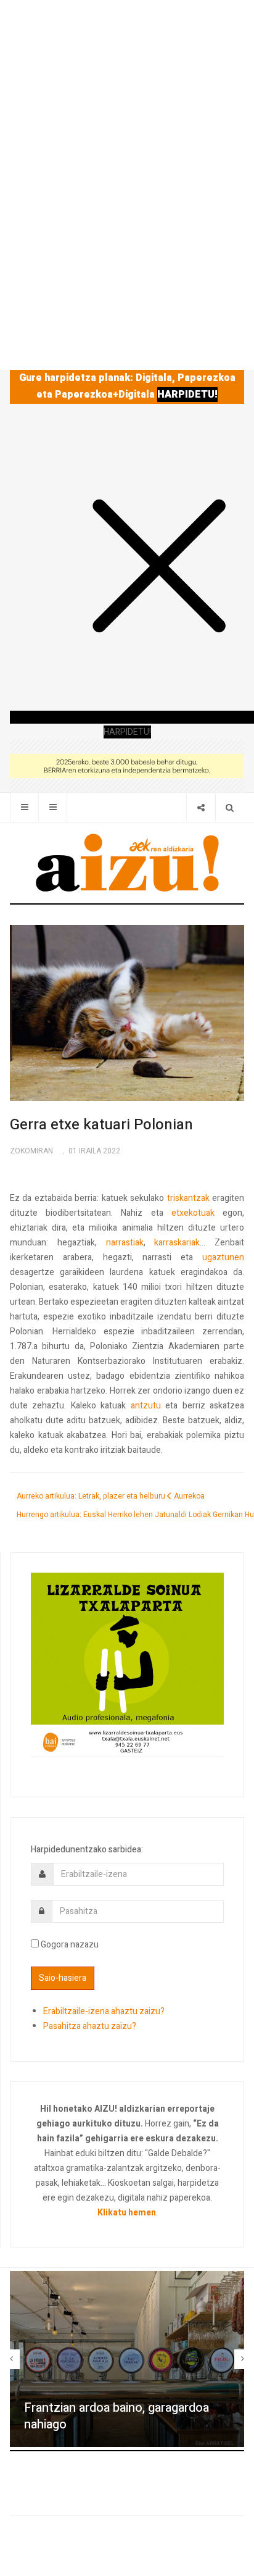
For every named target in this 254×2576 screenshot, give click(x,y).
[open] (24, 807)
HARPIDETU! (187, 395)
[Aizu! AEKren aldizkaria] (127, 863)
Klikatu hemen (127, 2213)
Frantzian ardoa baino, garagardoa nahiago (117, 2416)
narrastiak (125, 1243)
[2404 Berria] (127, 765)
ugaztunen (223, 1257)
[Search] (230, 807)
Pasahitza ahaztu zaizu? (90, 2026)
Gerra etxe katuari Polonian (101, 1125)
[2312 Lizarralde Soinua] (127, 1664)
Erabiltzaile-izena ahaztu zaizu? (104, 2011)
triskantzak (188, 1198)
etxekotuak (193, 1213)
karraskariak (177, 1243)
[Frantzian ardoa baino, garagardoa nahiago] (127, 2359)
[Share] (201, 807)
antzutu (146, 1406)
